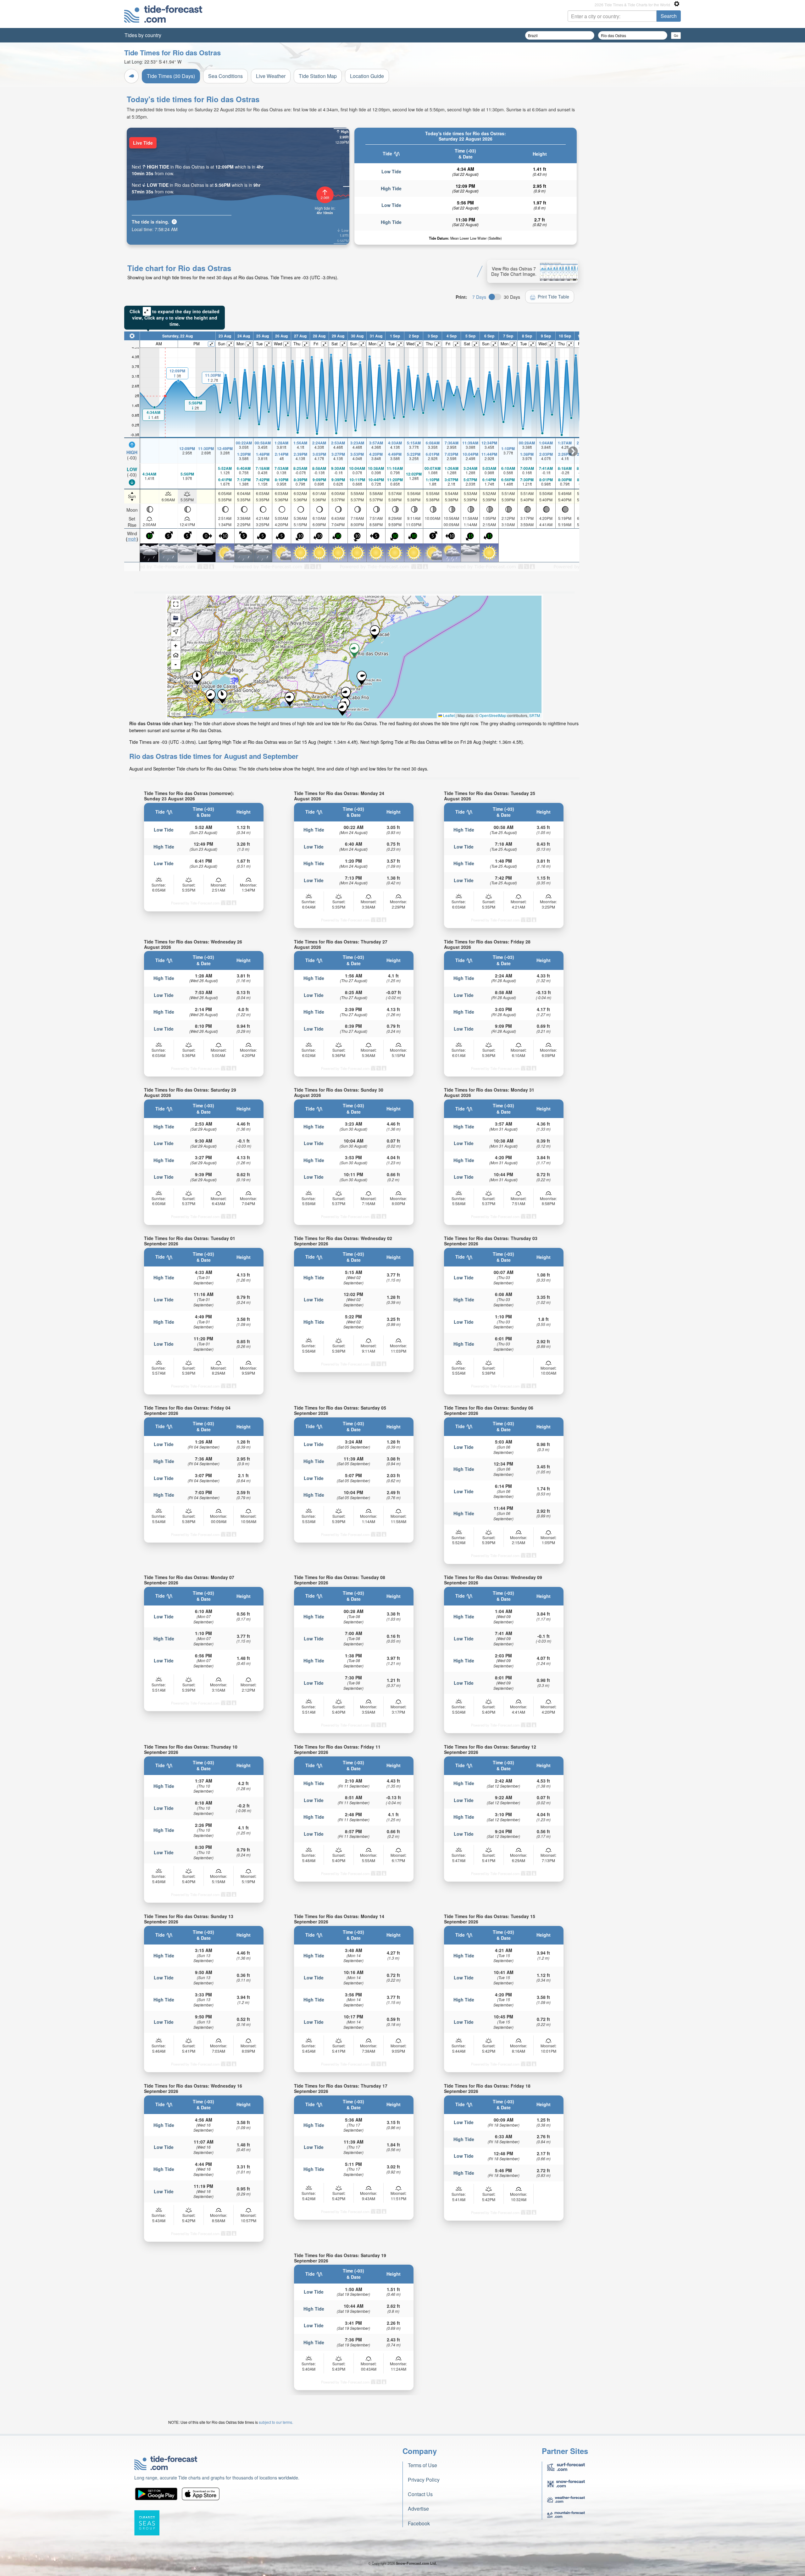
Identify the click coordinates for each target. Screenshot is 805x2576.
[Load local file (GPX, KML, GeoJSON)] (176, 618)
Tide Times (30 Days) (171, 76)
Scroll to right (573, 451)
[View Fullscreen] (176, 604)
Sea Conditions (225, 76)
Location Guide (367, 76)
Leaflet (448, 715)
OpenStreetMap (493, 715)
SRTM (535, 715)
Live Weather (271, 76)
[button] (342, 709)
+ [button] (176, 645)
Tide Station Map (318, 76)
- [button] (176, 664)
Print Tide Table (553, 297)
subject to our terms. (276, 2422)
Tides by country (143, 35)
